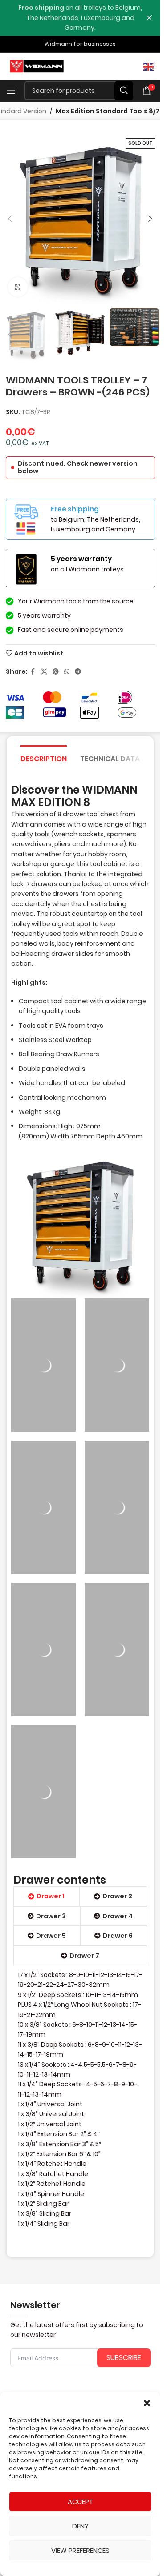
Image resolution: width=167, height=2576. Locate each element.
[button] (147, 2403)
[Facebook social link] (33, 672)
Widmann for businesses (80, 44)
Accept (80, 2502)
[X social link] (44, 672)
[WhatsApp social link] (67, 672)
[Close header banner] (149, 18)
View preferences (80, 2550)
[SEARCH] (124, 91)
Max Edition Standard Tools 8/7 (108, 111)
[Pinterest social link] (56, 672)
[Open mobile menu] (11, 91)
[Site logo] (37, 66)
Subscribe (124, 2358)
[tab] (44, 758)
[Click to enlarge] (18, 287)
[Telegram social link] (78, 672)
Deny (80, 2526)
